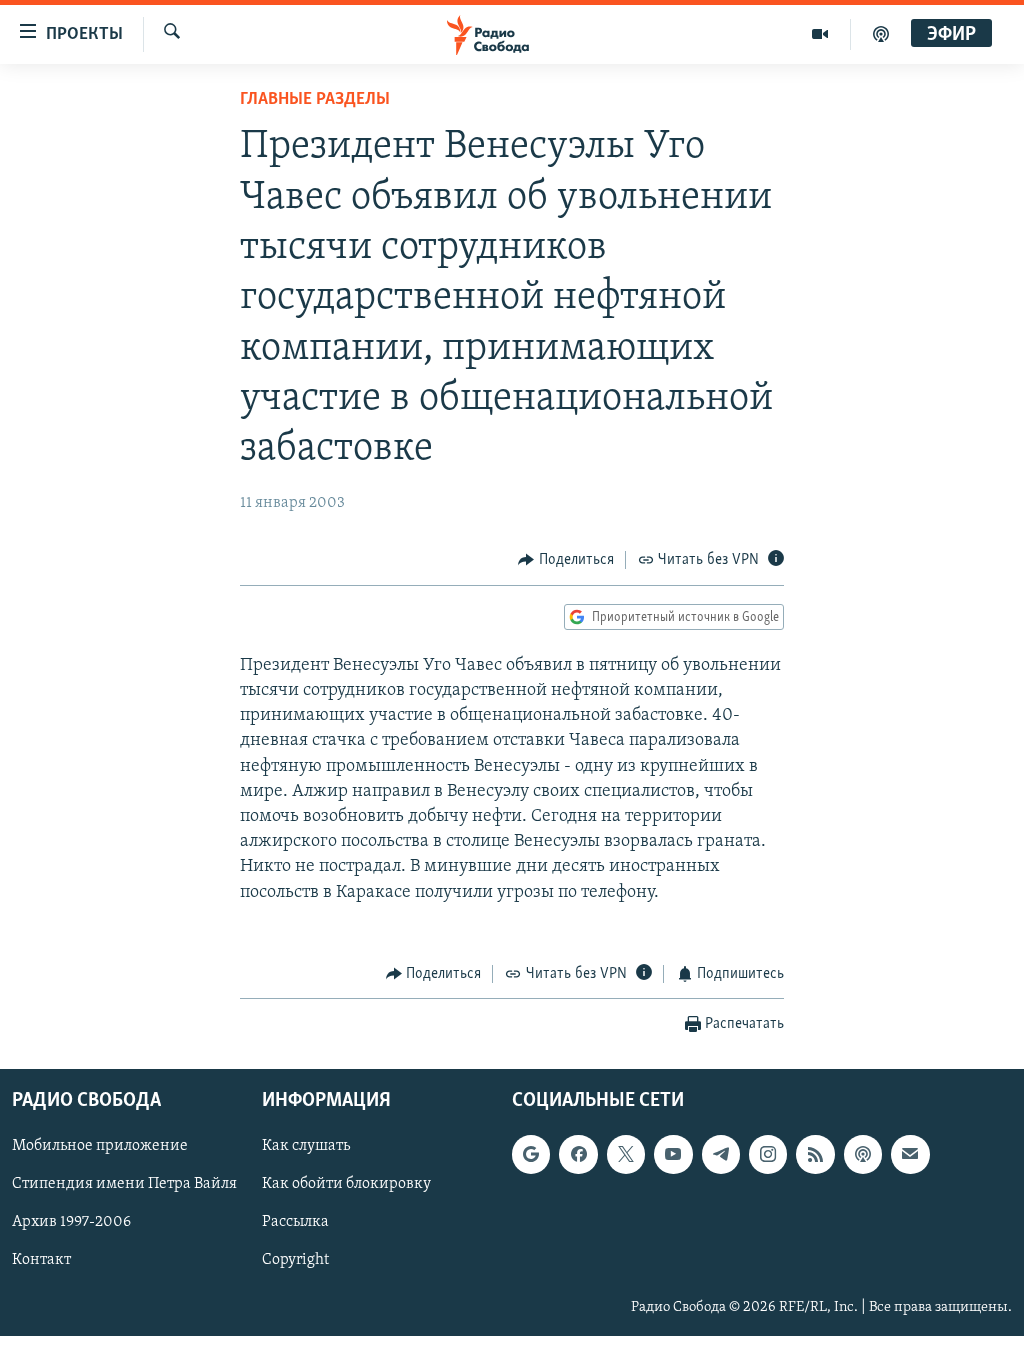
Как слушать (306, 1147)
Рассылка (295, 1223)
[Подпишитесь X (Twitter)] (626, 1155)
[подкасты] (881, 34)
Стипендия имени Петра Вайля (124, 1185)
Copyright (295, 1261)
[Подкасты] (863, 1155)
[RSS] (815, 1155)
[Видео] (820, 34)
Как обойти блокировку (346, 1185)
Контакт (41, 1261)
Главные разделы (315, 100)
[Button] (566, 560)
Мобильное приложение (100, 1147)
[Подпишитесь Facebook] (578, 1155)
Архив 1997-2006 (71, 1223)
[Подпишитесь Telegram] (721, 1155)
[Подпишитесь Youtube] (673, 1155)
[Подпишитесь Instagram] (768, 1155)
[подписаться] (910, 1155)
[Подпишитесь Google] (531, 1155)
